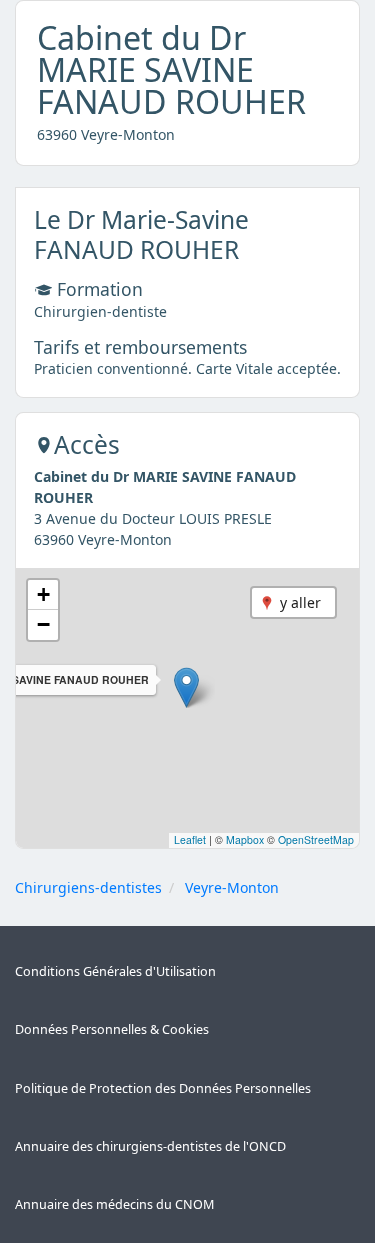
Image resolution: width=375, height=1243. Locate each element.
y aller (300, 602)
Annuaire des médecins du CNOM (114, 1204)
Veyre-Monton (232, 887)
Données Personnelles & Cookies (112, 1029)
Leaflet (190, 839)
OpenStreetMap (316, 839)
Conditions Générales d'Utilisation (115, 971)
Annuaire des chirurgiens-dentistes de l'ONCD (150, 1146)
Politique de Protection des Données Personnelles (163, 1088)
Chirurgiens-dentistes (88, 887)
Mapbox (245, 839)
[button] (186, 687)
